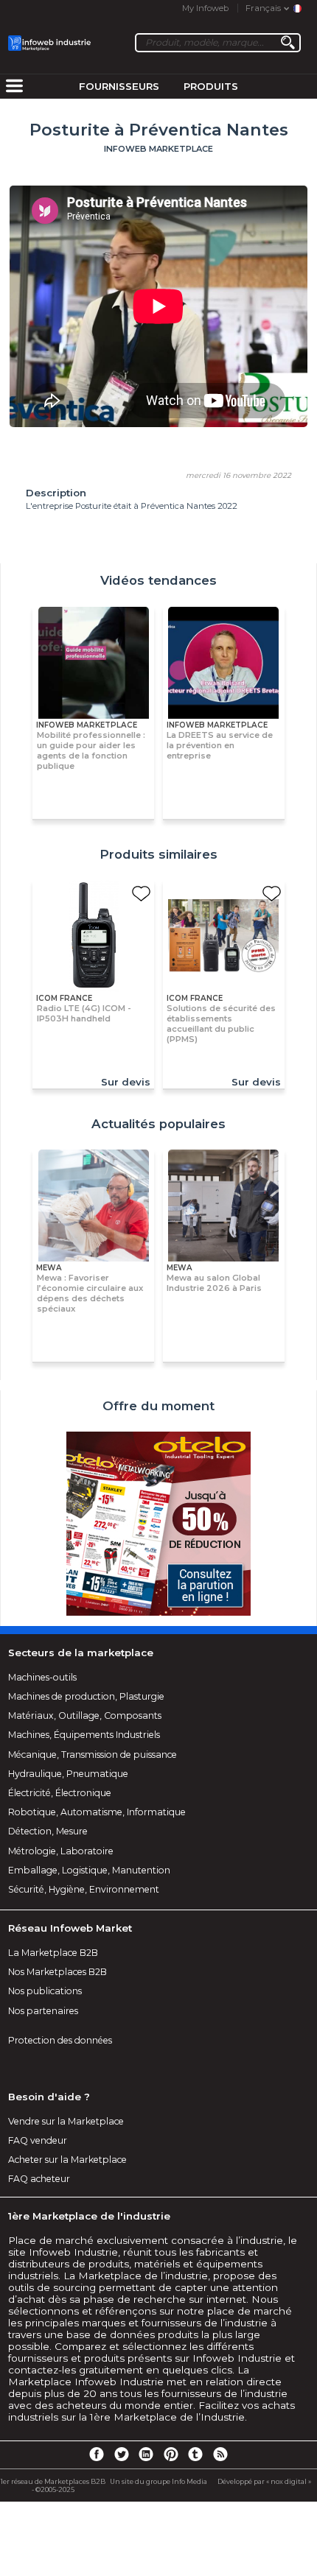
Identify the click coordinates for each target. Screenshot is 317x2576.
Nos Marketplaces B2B (58, 1972)
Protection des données (60, 2040)
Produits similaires (158, 854)
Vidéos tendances (158, 580)
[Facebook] (97, 2454)
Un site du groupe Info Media (158, 2481)
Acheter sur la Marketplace (67, 2160)
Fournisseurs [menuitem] (119, 86)
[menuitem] (14, 87)
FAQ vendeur (38, 2140)
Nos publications (45, 1991)
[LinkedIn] (146, 2454)
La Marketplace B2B (53, 1953)
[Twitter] (121, 2454)
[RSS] (220, 2454)
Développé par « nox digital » (264, 2481)
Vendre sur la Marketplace (66, 2121)
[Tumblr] (195, 2454)
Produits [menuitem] (211, 86)
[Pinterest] (171, 2454)
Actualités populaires (158, 1124)
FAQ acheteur (39, 2179)
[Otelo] (158, 1525)
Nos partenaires (43, 2011)
